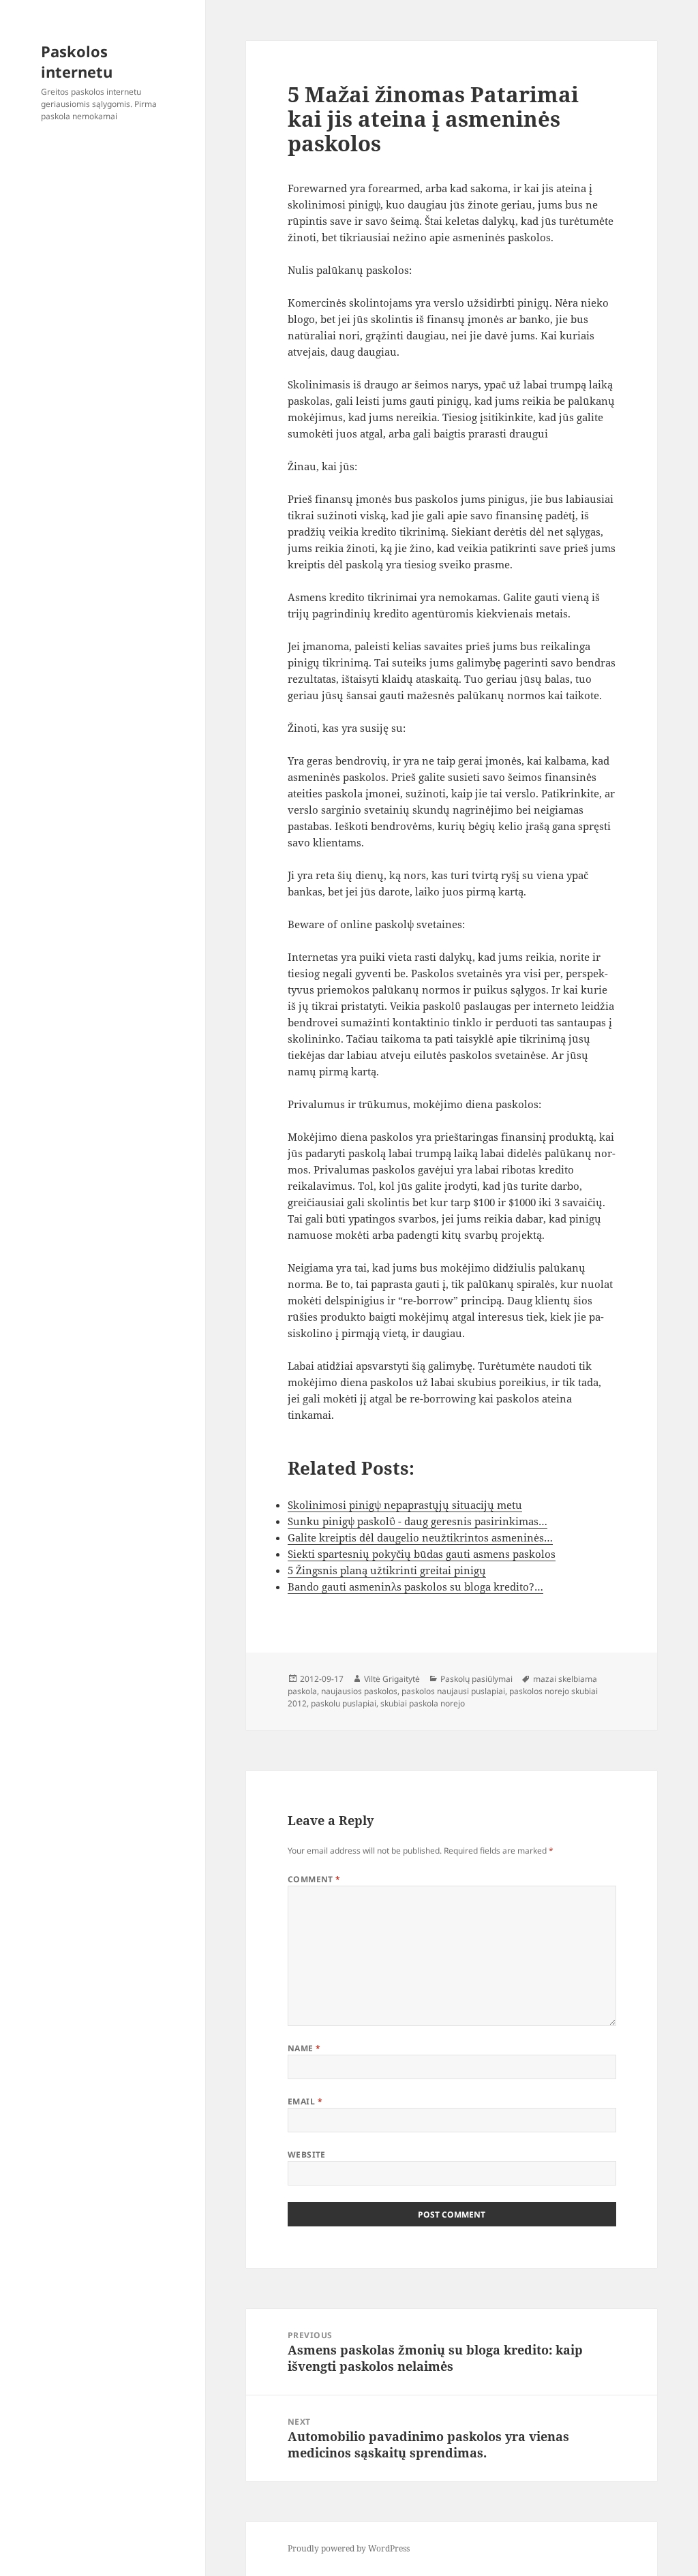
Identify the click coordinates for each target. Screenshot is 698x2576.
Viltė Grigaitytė (392, 1679)
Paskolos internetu (77, 61)
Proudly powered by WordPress (349, 2548)
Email (305, 2101)
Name (304, 2048)
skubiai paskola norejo (423, 1703)
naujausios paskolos (359, 1691)
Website (307, 2155)
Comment (314, 1879)
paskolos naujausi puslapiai (453, 1691)
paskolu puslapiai (344, 1703)
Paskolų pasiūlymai (476, 1679)
